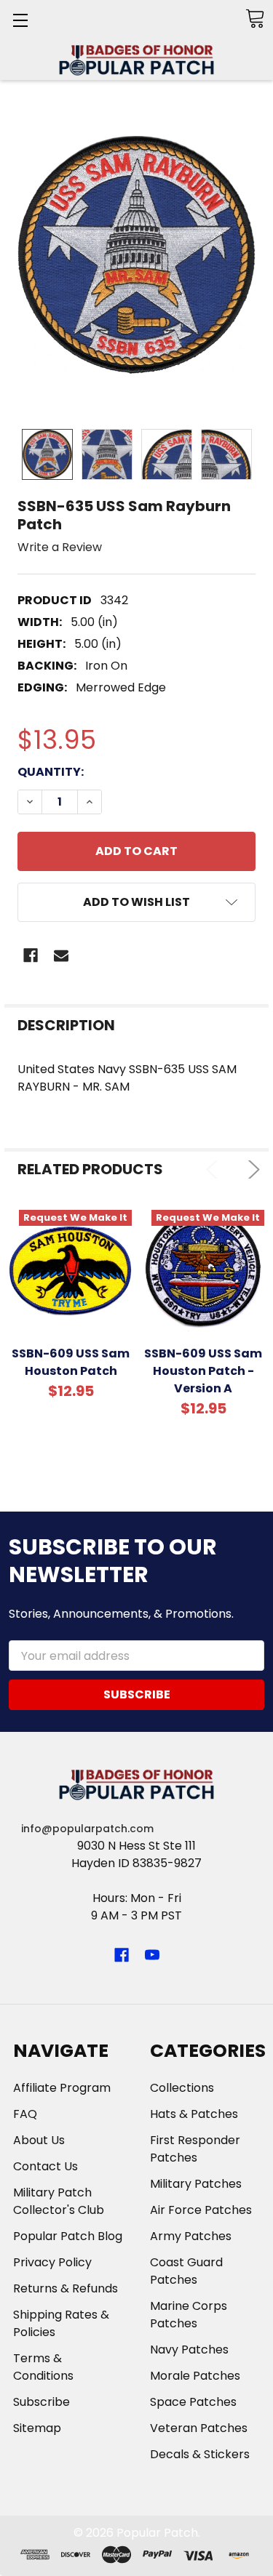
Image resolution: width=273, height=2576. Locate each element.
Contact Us (45, 2166)
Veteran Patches (199, 2428)
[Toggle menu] (20, 20)
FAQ (25, 2114)
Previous (215, 1169)
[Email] (61, 955)
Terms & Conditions (43, 2367)
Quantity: (51, 772)
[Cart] (255, 19)
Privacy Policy (52, 2262)
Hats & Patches (194, 2114)
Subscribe (41, 2402)
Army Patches (191, 2236)
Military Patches (196, 2184)
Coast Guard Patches (186, 2271)
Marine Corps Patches (189, 2315)
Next (251, 1169)
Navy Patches (189, 2350)
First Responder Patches (195, 2149)
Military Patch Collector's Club (59, 2201)
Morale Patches (195, 2376)
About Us (39, 2140)
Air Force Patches (201, 2210)
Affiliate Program (62, 2088)
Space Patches (193, 2402)
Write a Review (60, 547)
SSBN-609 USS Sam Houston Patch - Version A (203, 1371)
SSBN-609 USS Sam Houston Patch (71, 1362)
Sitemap (37, 2428)
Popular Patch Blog (68, 2236)
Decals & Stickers (200, 2454)
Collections (182, 2088)
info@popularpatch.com (87, 1829)
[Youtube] (152, 1955)
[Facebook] (31, 955)
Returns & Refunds (66, 2288)
